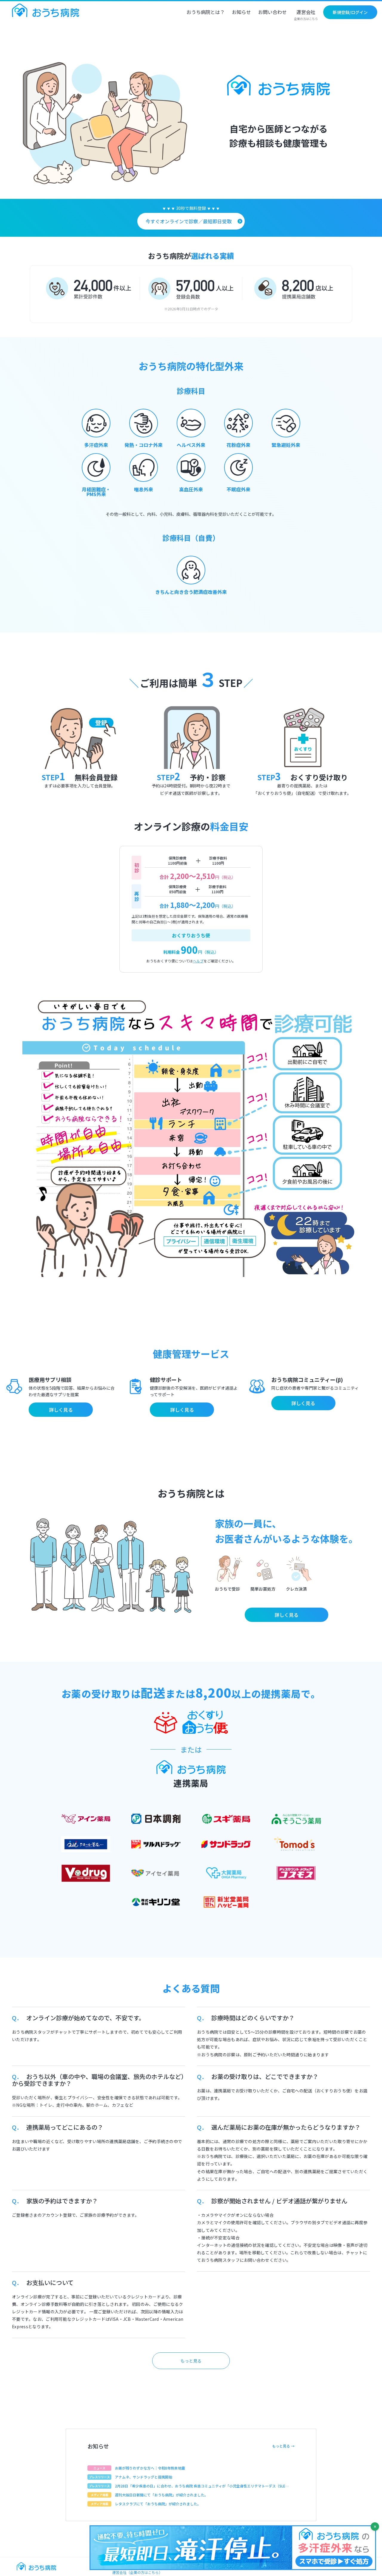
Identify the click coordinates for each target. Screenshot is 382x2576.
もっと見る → (283, 2446)
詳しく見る (61, 1410)
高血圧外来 (191, 489)
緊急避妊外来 (286, 445)
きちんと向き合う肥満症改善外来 (191, 592)
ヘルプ (198, 961)
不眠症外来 (238, 489)
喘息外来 (144, 489)
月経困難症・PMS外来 (96, 492)
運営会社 (306, 15)
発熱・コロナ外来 (144, 445)
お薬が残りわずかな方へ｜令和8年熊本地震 (150, 2468)
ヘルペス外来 (191, 445)
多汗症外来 (96, 445)
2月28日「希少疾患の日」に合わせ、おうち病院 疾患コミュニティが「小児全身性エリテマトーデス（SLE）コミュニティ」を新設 (202, 2486)
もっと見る (191, 2361)
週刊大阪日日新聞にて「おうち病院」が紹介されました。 (161, 2495)
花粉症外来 (238, 445)
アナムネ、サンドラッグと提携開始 (144, 2477)
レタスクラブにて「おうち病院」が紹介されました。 (158, 2504)
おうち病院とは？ (206, 13)
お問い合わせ (272, 13)
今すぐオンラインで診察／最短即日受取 (189, 221)
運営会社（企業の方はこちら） (137, 2572)
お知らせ (241, 13)
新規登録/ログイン (350, 12)
